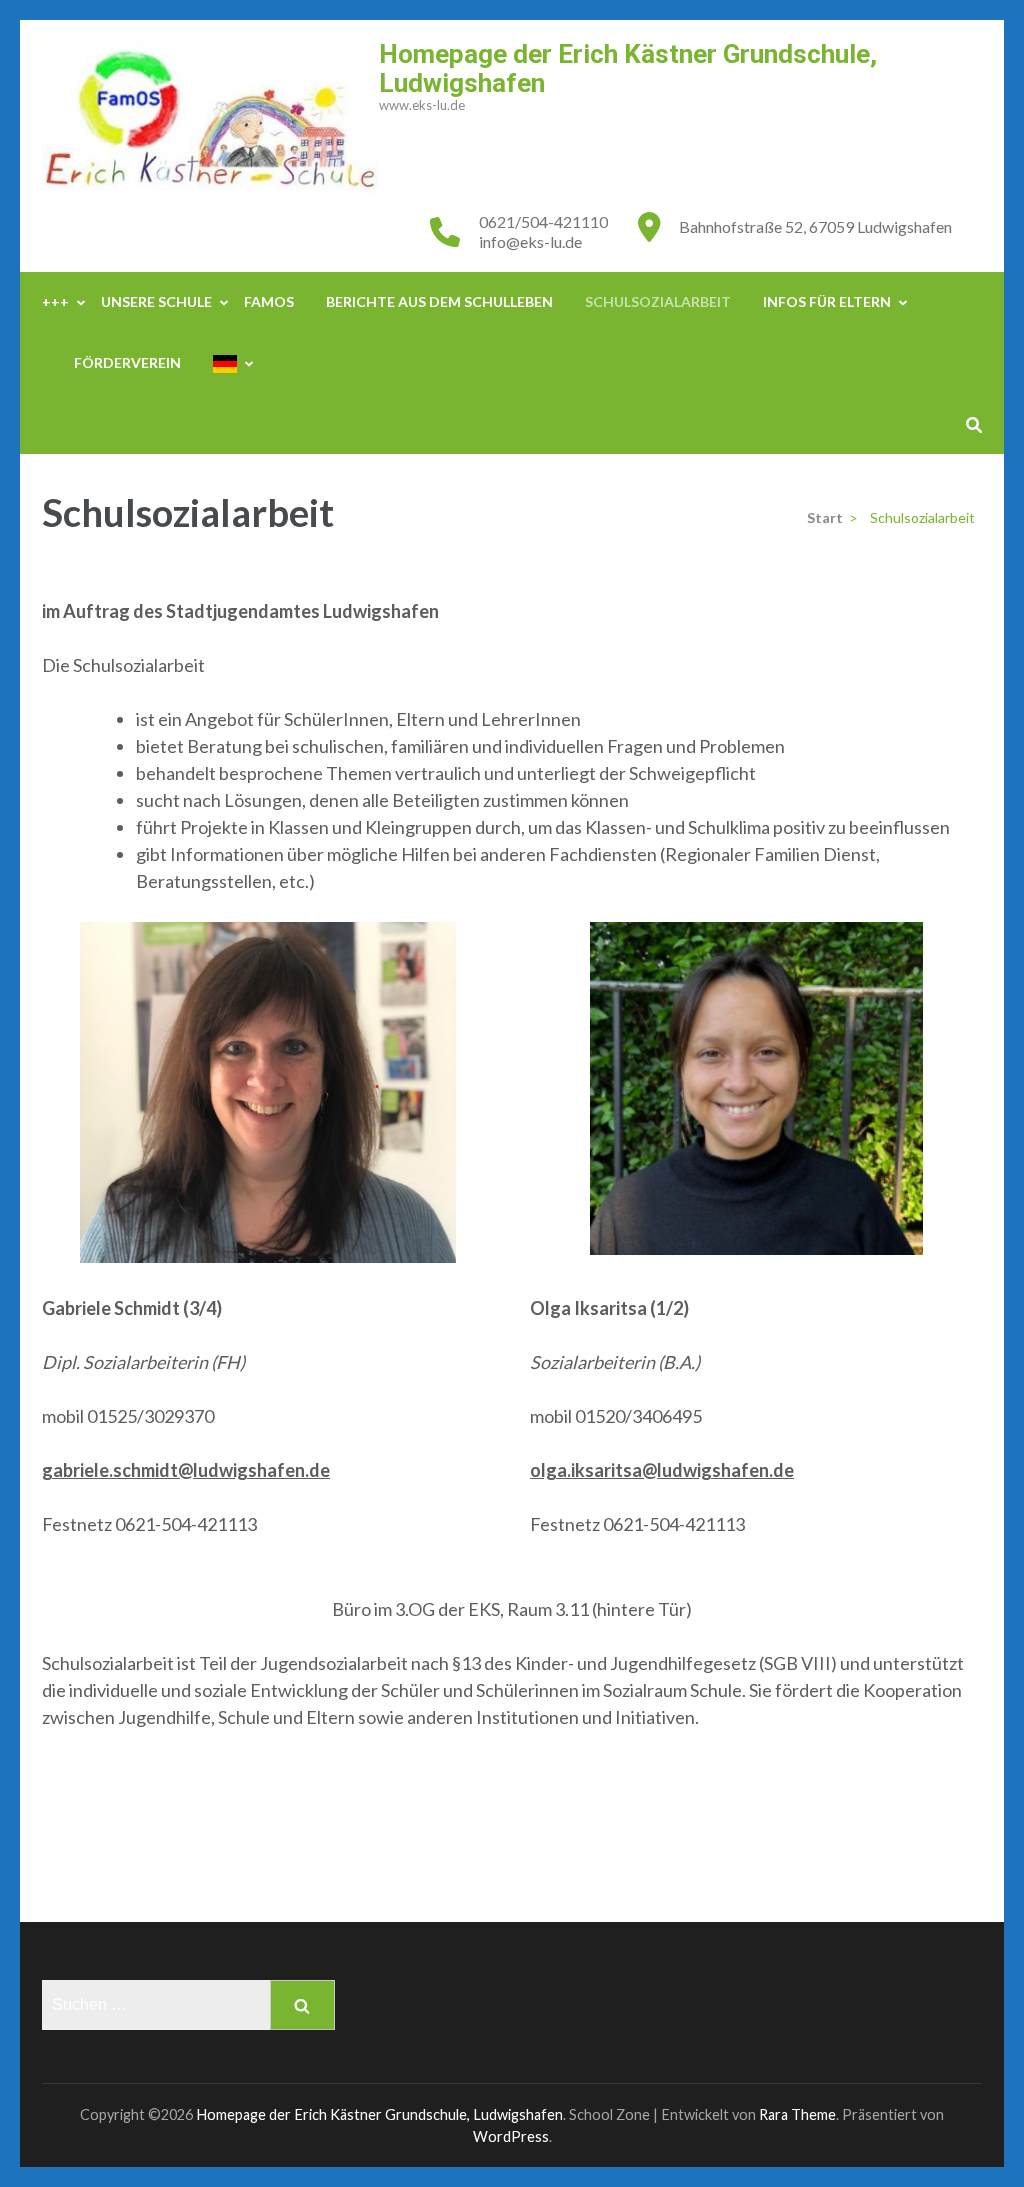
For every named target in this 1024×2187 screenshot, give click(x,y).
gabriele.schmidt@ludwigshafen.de (186, 1470)
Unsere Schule (156, 301)
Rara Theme (797, 2114)
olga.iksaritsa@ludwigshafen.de (662, 1470)
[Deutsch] (225, 364)
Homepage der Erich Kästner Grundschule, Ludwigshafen (628, 68)
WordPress (511, 2136)
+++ (55, 301)
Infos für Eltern (827, 301)
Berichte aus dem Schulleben (439, 301)
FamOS (269, 301)
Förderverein (127, 362)
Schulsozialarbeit (658, 301)
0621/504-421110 (543, 221)
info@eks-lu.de (530, 241)
